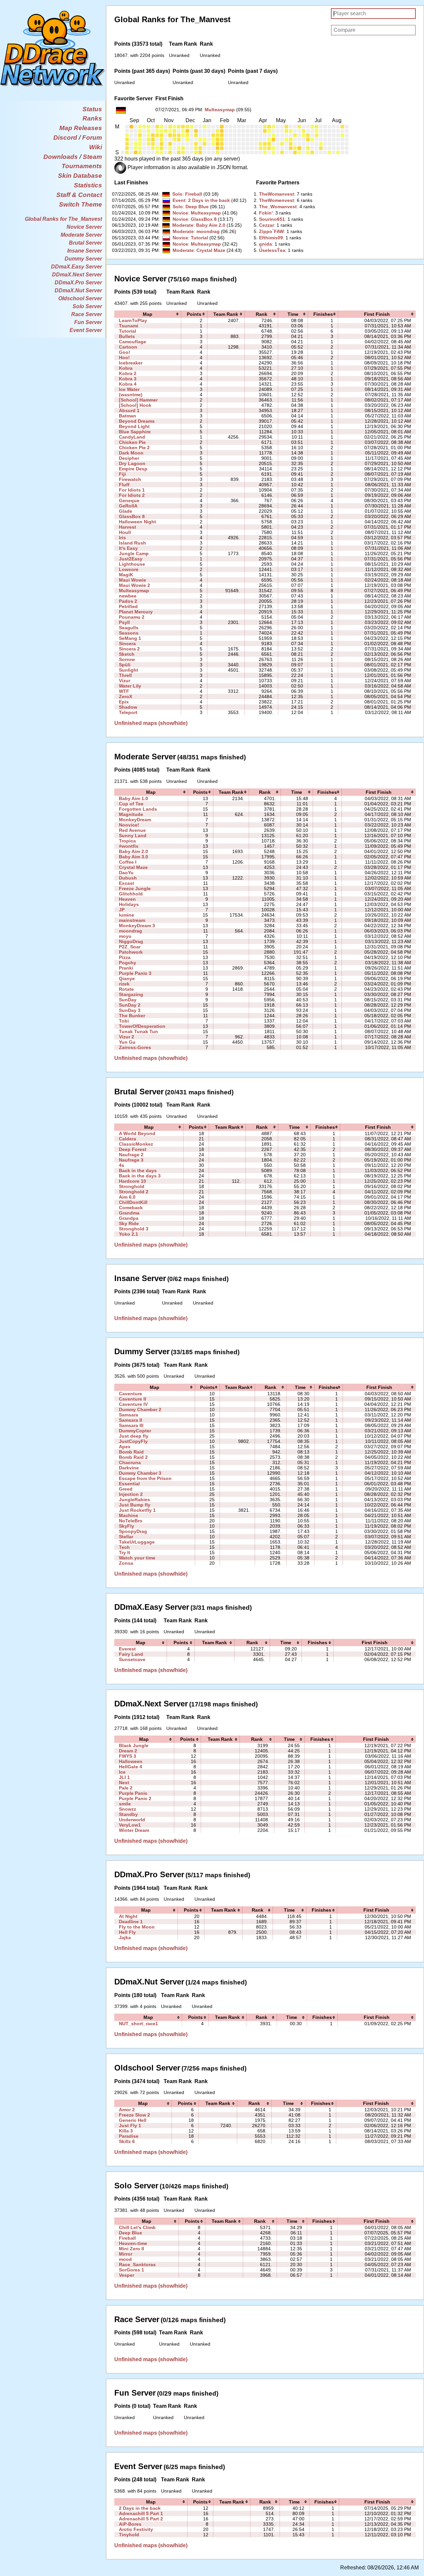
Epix (124, 702)
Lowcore (129, 569)
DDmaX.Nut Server (78, 290)
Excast (127, 883)
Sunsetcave (132, 1659)
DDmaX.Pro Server (78, 283)
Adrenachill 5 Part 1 (141, 2513)
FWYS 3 (128, 1756)
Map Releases (81, 128)
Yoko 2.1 (129, 1234)
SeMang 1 (130, 638)
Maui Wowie (132, 580)
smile (125, 1804)
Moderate (183, 225)
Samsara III (131, 1425)
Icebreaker (131, 363)
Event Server (86, 330)
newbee (128, 596)
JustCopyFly (133, 1441)
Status (92, 109)
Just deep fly (134, 1436)
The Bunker (132, 1016)
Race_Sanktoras (137, 2265)
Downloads (61, 157)
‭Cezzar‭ (266, 225)
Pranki (126, 968)
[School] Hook (135, 405)
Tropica (127, 841)
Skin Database (80, 176)
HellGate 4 (131, 1767)
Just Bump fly (135, 1505)
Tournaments (82, 166)
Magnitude (131, 814)
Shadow (128, 707)
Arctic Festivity (136, 2529)
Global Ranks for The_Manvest (63, 219)
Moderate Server (81, 235)
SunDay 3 (130, 1010)
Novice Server (84, 227)
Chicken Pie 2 (134, 448)
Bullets (127, 336)
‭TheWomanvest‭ (277, 194)
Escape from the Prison (145, 1478)
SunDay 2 (130, 1005)
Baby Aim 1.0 (133, 798)
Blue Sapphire (135, 432)
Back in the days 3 (140, 1176)
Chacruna (130, 1462)
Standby (128, 1814)
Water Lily (130, 686)
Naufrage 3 (131, 1160)
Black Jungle (134, 1745)
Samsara (129, 1415)
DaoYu (126, 873)
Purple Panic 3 (135, 973)
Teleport (128, 712)
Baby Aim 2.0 (211, 225)
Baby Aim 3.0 (133, 857)
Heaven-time (133, 2243)
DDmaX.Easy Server (77, 267)
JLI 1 (124, 1777)
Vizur (125, 681)
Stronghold (132, 1186)
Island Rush (132, 543)
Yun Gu (127, 1042)
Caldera (128, 1139)
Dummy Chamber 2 (140, 1409)
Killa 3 (126, 2131)
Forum (92, 138)
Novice (180, 213)
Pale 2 (126, 1788)
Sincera (127, 644)
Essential (129, 1484)
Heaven (127, 899)
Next (124, 1783)
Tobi (124, 1021)
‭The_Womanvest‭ (278, 207)
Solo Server (87, 306)
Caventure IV (133, 1404)
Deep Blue (197, 207)
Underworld (132, 1820)
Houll (125, 532)
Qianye (127, 978)
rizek (124, 984)
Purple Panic (133, 1793)
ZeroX (126, 696)
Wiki (96, 147)
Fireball (194, 194)
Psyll (124, 622)
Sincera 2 (129, 649)
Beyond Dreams (137, 421)
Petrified (128, 606)
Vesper (127, 2275)
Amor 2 (127, 2110)
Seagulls (129, 628)
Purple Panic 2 (135, 1798)
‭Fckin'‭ (266, 213)
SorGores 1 (132, 2270)
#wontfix (129, 846)
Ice (122, 1772)
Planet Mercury (136, 612)
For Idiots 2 (132, 495)
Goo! (125, 352)
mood (125, 2259)
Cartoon (128, 347)
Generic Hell (133, 2120)
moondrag (208, 231)
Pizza (125, 957)
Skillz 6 (127, 2141)
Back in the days (138, 1170)
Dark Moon (131, 453)
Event (179, 200)
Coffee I (128, 862)
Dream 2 (128, 1751)
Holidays (129, 904)
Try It (125, 1552)
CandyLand (132, 437)
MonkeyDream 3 (137, 926)
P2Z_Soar (130, 947)
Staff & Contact (79, 195)
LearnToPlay (133, 320)
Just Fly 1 (130, 2125)
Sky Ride (129, 1223)
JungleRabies (134, 1500)
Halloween (131, 1761)
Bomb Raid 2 (133, 1457)
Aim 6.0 (127, 1197)
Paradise (129, 2136)
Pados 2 (128, 601)
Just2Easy (131, 559)
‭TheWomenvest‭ (277, 200)
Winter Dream (134, 1830)
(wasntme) (131, 395)
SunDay (128, 1000)
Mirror (126, 2254)
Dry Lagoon (132, 463)
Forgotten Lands (138, 809)
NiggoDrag (131, 941)
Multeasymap (220, 110)
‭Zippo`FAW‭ (271, 231)
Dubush (128, 878)
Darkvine (129, 1468)
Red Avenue (132, 830)
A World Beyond (137, 1133)
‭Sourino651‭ (272, 219)
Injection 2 (131, 1494)
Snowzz (128, 1809)
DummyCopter (135, 1431)
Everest (127, 1649)
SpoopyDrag (133, 1531)
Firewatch (130, 479)
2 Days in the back (209, 200)
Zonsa (126, 1563)
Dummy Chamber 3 (140, 1473)
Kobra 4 (128, 384)
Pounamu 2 (132, 617)
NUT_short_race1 (138, 2024)
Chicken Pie (132, 442)
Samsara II (131, 1420)
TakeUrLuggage (137, 1542)
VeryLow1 (130, 1825)
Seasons (129, 633)
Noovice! (129, 825)
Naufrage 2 (131, 1155)
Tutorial (199, 238)
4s (122, 1165)
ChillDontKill (133, 1202)
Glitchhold (131, 894)
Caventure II (132, 1399)
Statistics (88, 185)
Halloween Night (137, 522)
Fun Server (88, 322)
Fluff (124, 485)
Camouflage (132, 342)
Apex (125, 1447)
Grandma (129, 1213)
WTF (124, 691)
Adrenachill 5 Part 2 (141, 2519)
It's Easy (128, 548)
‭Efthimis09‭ (271, 238)
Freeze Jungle (135, 888)
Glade (126, 511)
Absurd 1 (129, 410)
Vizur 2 (127, 1037)
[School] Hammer (138, 400)
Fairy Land (131, 1654)
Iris (122, 538)
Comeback (131, 1208)
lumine (127, 915)
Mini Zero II (132, 2249)
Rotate (126, 989)
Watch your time (137, 1558)
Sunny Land (133, 835)
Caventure (131, 1394)
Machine (129, 1515)
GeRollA (128, 506)
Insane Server (85, 251)
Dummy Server (83, 259)
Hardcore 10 (132, 1181)
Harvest (128, 527)
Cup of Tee (131, 804)
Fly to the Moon (137, 1927)
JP (122, 910)
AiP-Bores (130, 2524)
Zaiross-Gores (135, 1047)
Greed (126, 1489)
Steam (92, 157)
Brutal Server (85, 243)
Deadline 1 (131, 1922)
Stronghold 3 (134, 1229)
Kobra (126, 368)
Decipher (129, 458)
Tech (124, 1547)
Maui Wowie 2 (134, 585)
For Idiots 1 (132, 490)
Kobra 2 (128, 373)
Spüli (125, 665)
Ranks (92, 118)
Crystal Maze (211, 250)
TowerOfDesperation (142, 1026)
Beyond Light (134, 426)
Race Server (87, 314)
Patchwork (131, 952)
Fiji (122, 474)
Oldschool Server (80, 298)
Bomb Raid (131, 1452)
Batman (128, 416)
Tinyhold (129, 2535)
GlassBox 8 (204, 219)
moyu (125, 936)
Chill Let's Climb (137, 2227)
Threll (125, 675)
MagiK (126, 575)
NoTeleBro (131, 1521)
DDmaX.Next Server (77, 275)
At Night (128, 1916)
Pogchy (128, 963)
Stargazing (131, 994)
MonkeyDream (135, 820)
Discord (65, 138)
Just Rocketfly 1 (137, 1510)
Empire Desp (133, 469)
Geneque (129, 501)
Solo (177, 194)
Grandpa (129, 1218)
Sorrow (127, 659)
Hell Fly (127, 1932)
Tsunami (129, 326)
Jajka (125, 1937)
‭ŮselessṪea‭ (272, 250)
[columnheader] (148, 314)
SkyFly (127, 1526)
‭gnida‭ (265, 244)
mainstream (132, 920)
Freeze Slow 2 (134, 2115)
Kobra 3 (128, 379)
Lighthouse (132, 564)
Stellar (126, 1537)
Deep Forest (133, 1149)
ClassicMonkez (136, 1144)
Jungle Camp (134, 553)
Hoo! (124, 358)
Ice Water (129, 389)
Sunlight (129, 670)
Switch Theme (80, 204)
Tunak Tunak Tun (138, 1031)
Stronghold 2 (134, 1192)
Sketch (127, 654)
